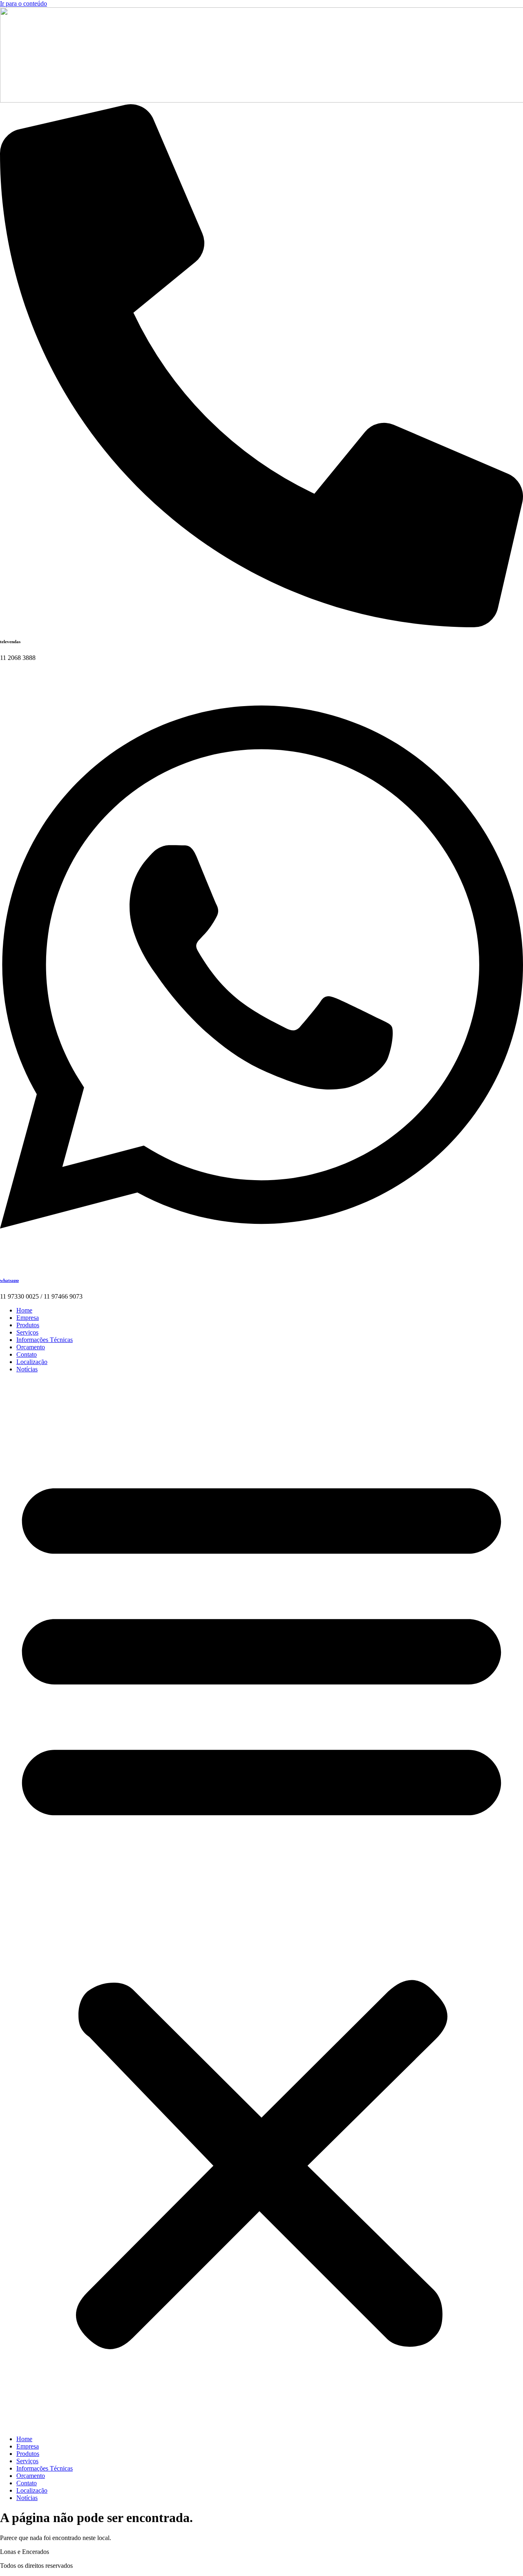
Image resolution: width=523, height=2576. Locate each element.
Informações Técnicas (45, 1340)
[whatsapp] (261, 1264)
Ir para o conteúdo (23, 3)
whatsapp (9, 1280)
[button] (261, 1904)
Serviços (27, 1332)
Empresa (28, 1318)
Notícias (27, 1369)
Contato (27, 1354)
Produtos (28, 1325)
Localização (32, 1362)
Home (24, 1310)
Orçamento (31, 1347)
